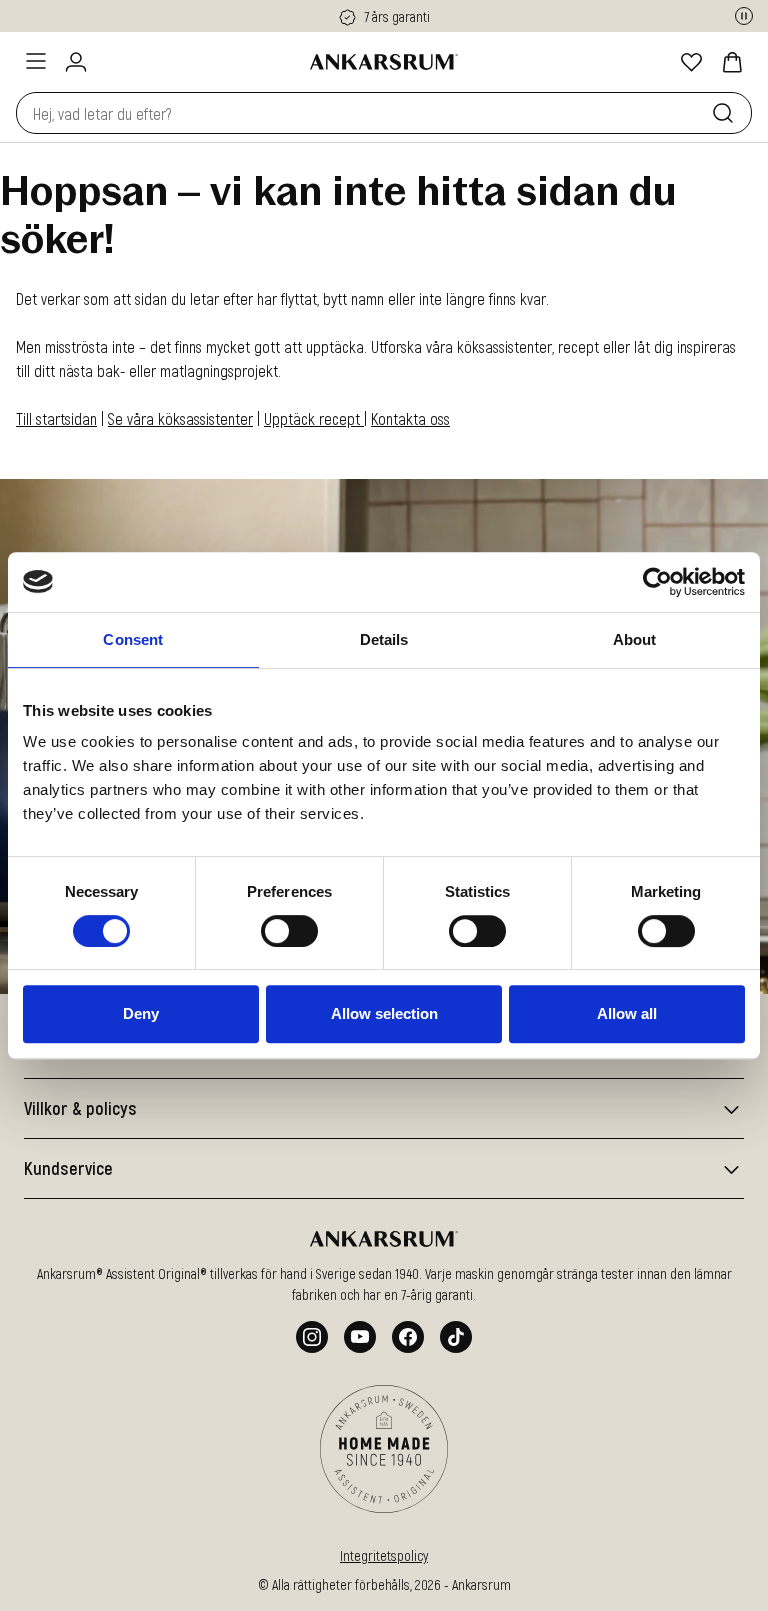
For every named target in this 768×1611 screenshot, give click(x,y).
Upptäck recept (314, 418)
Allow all (627, 1013)
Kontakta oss (410, 418)
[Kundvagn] (732, 62)
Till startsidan (56, 418)
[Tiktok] (456, 1337)
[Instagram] (312, 1337)
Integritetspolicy (384, 1555)
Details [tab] (384, 639)
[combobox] (360, 113)
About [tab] (635, 639)
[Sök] (727, 113)
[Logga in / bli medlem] (76, 62)
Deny (141, 1013)
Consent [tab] (133, 639)
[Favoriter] (692, 62)
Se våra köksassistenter (180, 418)
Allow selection (384, 1013)
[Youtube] (360, 1337)
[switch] (289, 931)
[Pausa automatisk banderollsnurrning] (744, 16)
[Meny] (36, 61)
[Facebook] (408, 1337)
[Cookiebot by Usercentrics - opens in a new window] (657, 582)
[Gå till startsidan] (384, 62)
